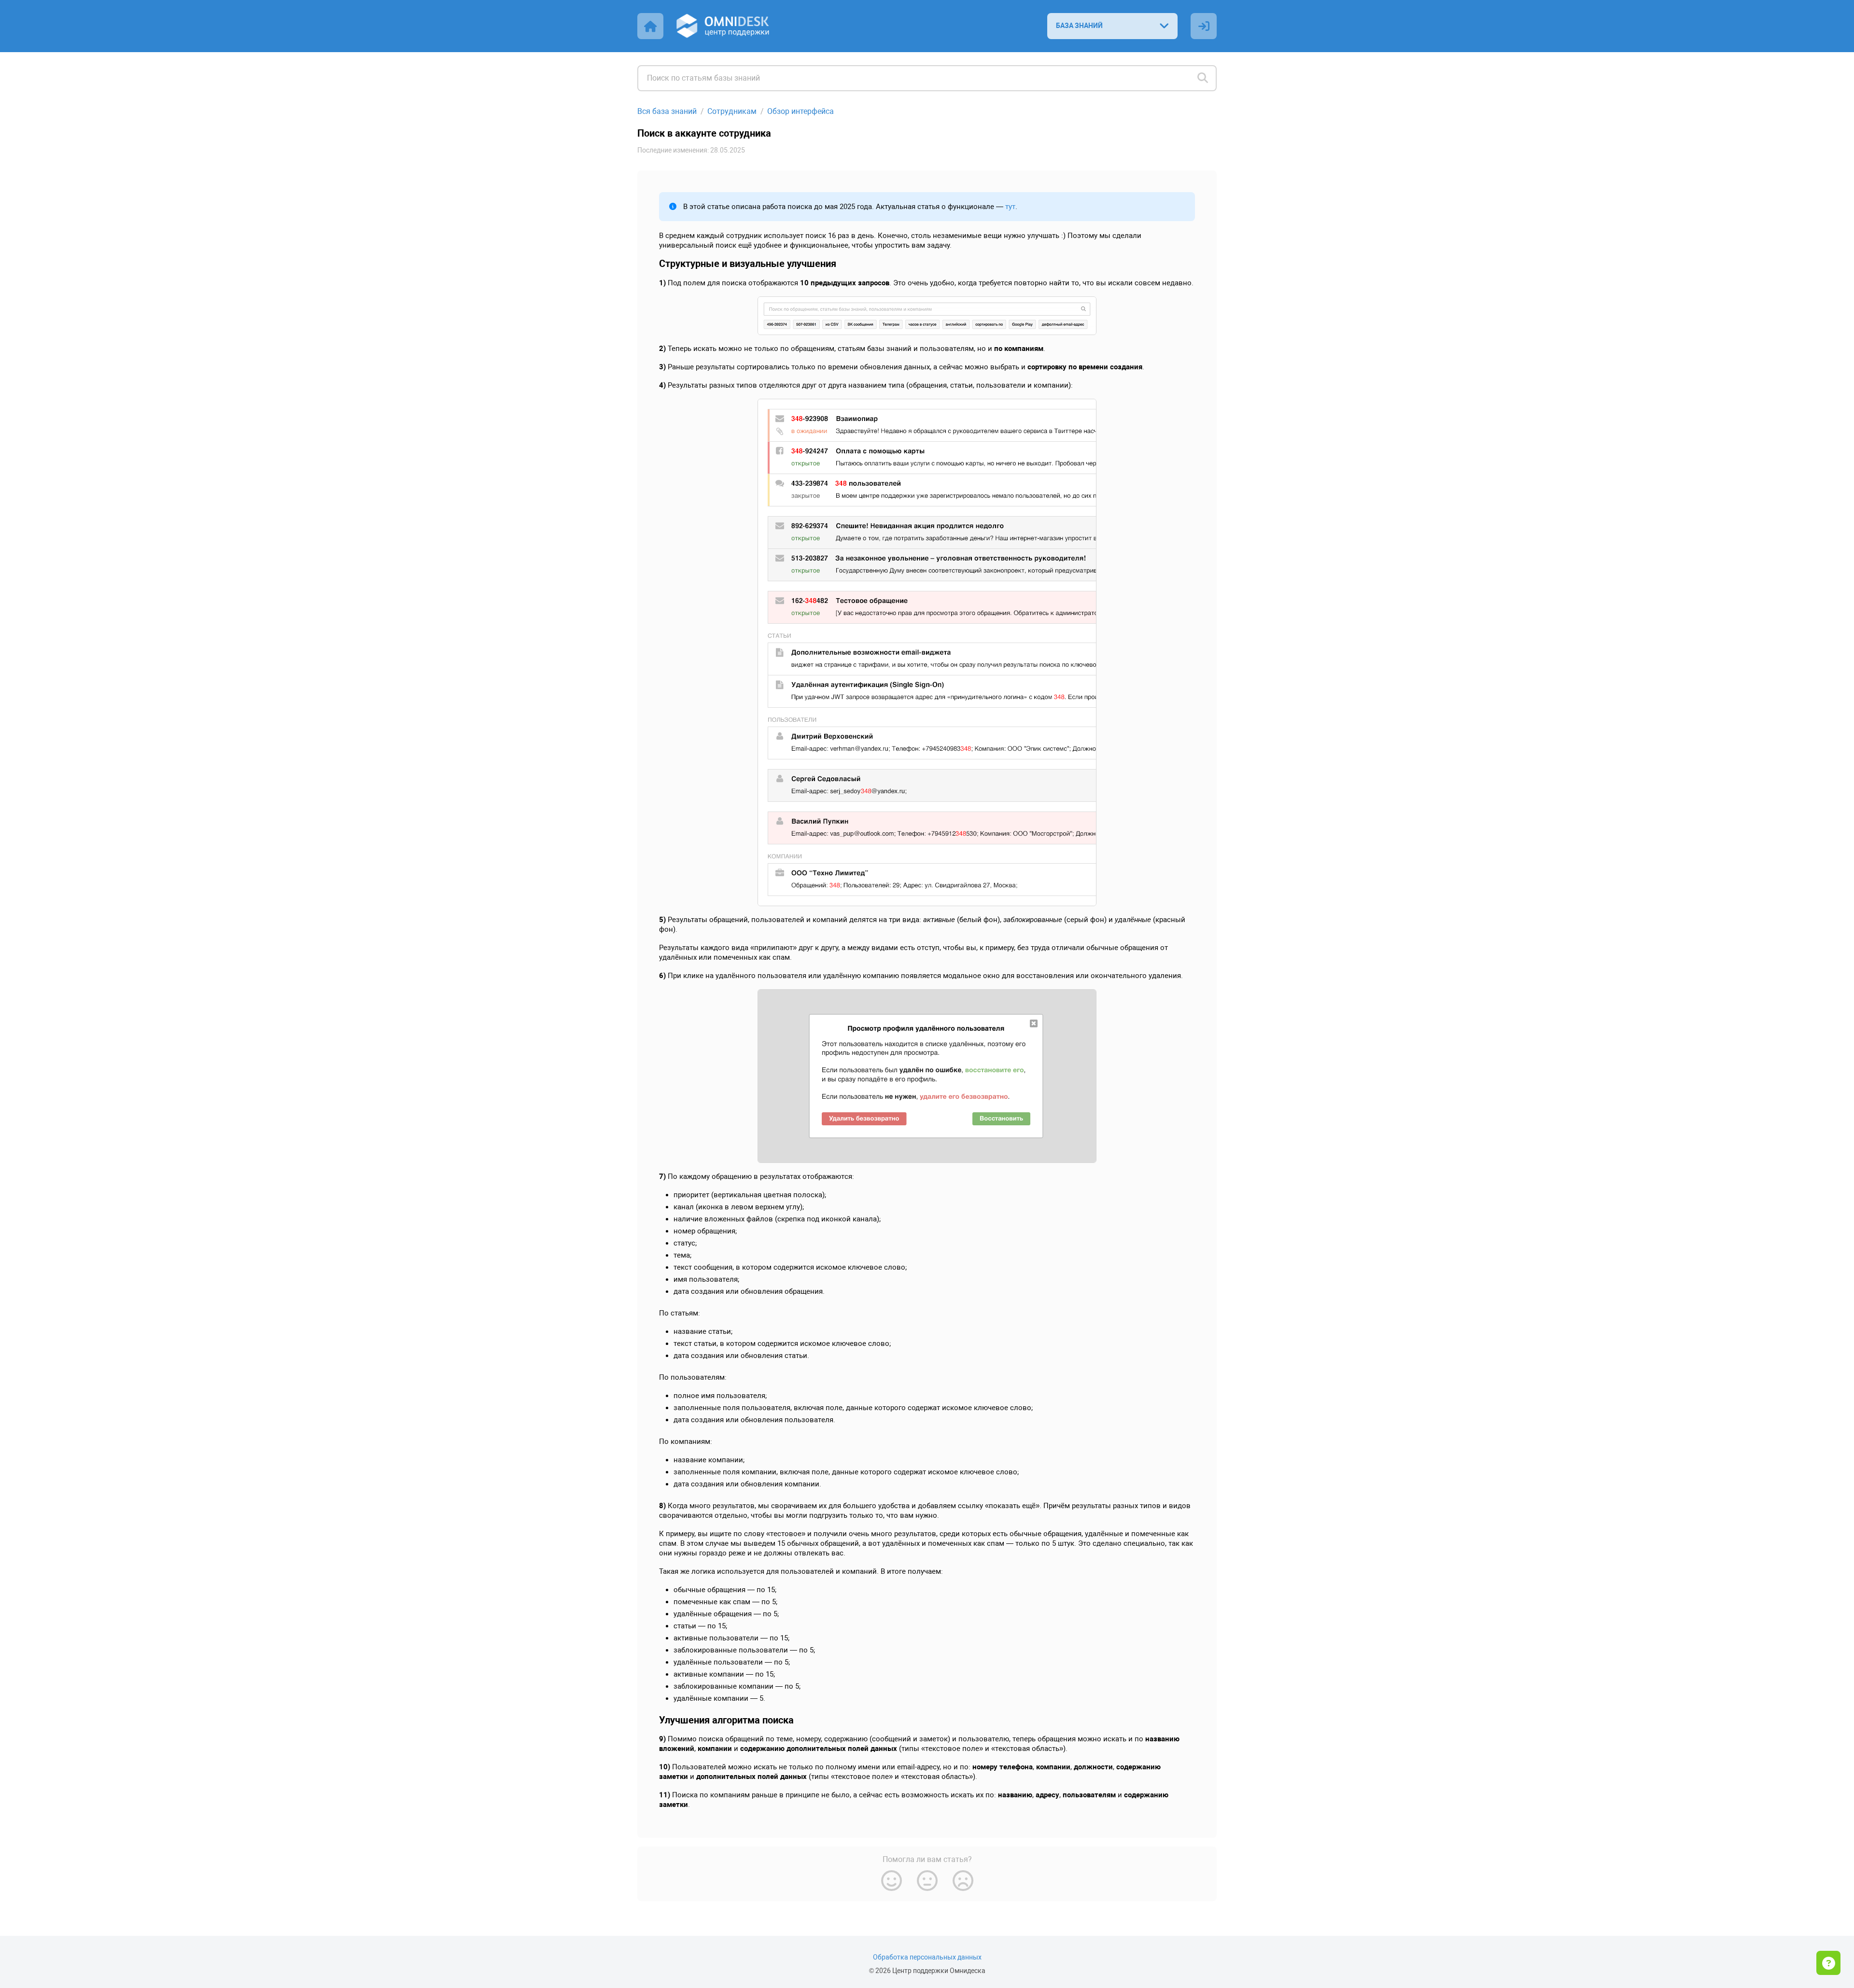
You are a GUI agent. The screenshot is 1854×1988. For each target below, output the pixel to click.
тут (1010, 207)
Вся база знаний (667, 111)
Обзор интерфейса (801, 111)
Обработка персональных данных (927, 1957)
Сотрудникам (732, 111)
